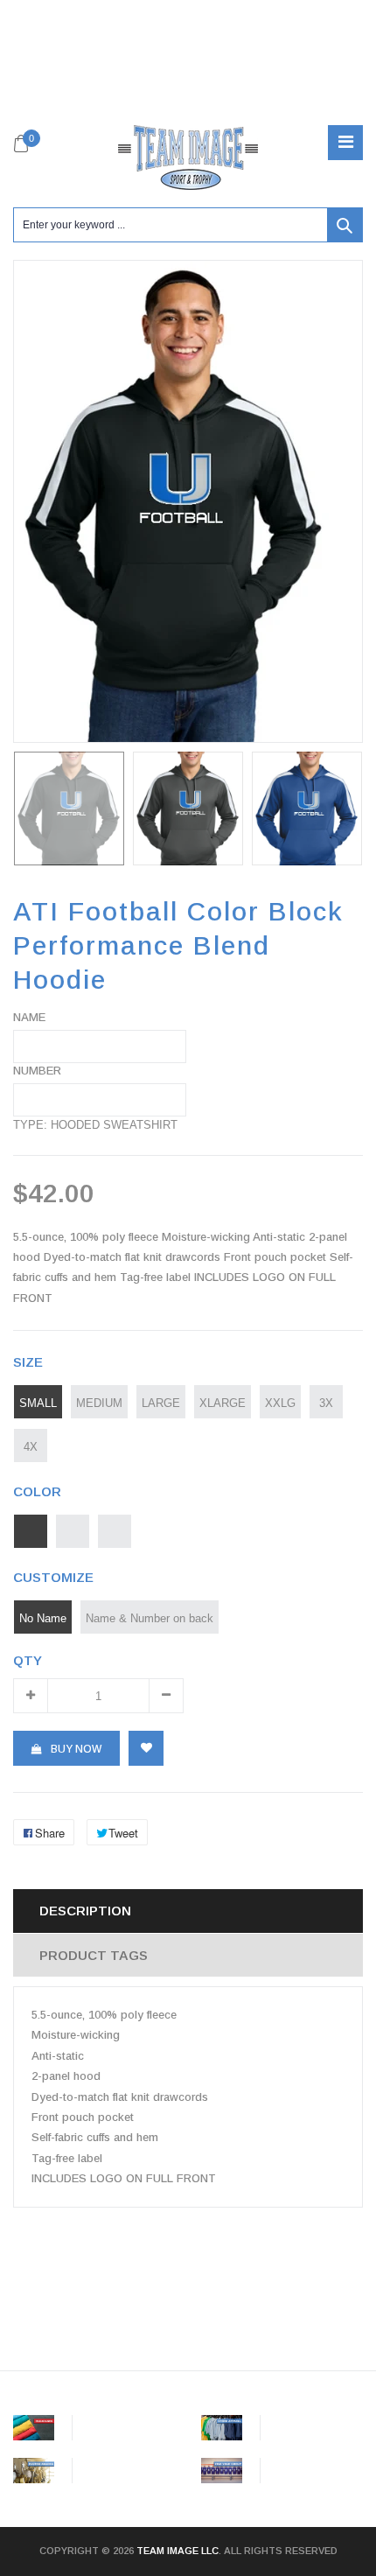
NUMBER (37, 1071)
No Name (43, 1618)
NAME (29, 1017)
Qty (28, 1660)
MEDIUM (99, 1403)
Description (85, 1911)
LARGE (161, 1403)
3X (326, 1403)
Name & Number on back (150, 1618)
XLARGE (223, 1403)
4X (31, 1446)
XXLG (280, 1403)
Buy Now (76, 1749)
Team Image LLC (178, 2551)
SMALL (38, 1403)
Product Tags (94, 1955)
